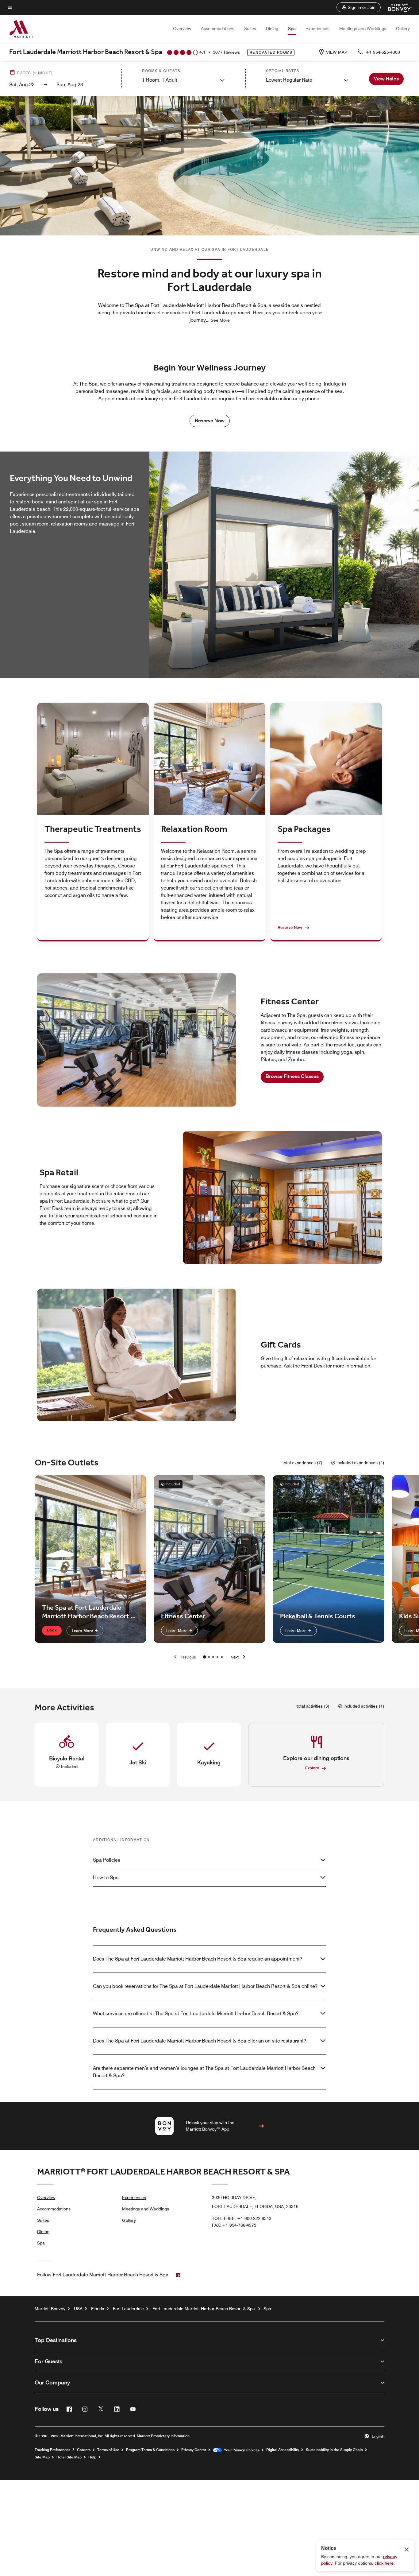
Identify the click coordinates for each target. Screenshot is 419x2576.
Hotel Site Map (69, 2457)
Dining (272, 29)
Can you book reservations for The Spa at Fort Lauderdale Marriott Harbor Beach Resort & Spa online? (205, 1986)
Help (92, 2457)
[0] (205, 1657)
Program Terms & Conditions (150, 2450)
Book (52, 1630)
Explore (312, 1768)
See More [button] (220, 320)
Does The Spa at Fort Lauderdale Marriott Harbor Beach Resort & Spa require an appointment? (198, 1959)
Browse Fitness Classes (292, 1076)
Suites (250, 29)
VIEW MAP (337, 52)
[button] (359, 7)
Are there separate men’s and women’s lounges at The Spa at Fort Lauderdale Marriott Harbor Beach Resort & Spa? (204, 2072)
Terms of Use (108, 2450)
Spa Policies (107, 1860)
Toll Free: (242, 2218)
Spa (292, 29)
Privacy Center (194, 2450)
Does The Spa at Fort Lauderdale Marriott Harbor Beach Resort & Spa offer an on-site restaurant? (200, 2041)
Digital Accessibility (283, 2450)
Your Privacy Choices (241, 2450)
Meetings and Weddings (363, 29)
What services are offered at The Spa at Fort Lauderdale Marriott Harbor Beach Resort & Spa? (196, 2013)
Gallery (403, 29)
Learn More (83, 1631)
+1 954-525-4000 (383, 52)
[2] (213, 1657)
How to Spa (106, 1878)
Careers (84, 2450)
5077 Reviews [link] (226, 52)
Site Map (42, 2457)
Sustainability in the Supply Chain (334, 2450)
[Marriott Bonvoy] (396, 7)
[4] (222, 1657)
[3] (217, 1657)
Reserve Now (210, 421)
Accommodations (218, 29)
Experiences (317, 29)
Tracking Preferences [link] (52, 2450)
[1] (209, 1657)
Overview (182, 29)
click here (384, 2563)
